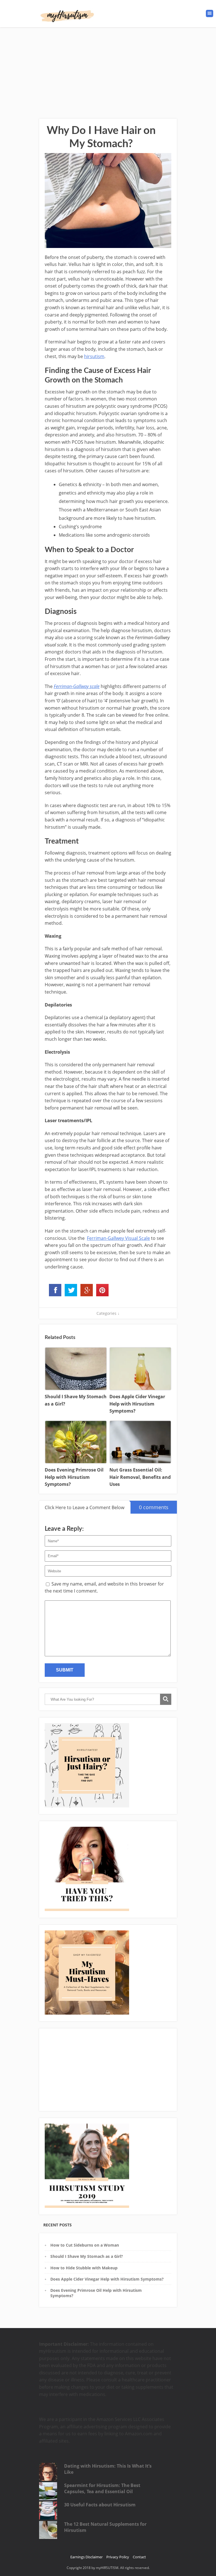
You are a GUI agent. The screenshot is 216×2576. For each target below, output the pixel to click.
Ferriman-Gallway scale (77, 686)
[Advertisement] (108, 69)
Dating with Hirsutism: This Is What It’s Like (108, 2469)
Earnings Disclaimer (86, 2557)
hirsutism (94, 356)
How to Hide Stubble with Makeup (84, 2268)
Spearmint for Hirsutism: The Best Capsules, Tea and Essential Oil (102, 2488)
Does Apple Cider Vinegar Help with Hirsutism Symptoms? (107, 2279)
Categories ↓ (108, 1313)
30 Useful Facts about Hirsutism (100, 2505)
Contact (139, 2557)
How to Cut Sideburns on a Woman (85, 2245)
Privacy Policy (118, 2557)
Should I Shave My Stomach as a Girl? (87, 2256)
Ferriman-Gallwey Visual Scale (118, 1238)
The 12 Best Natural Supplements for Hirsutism (105, 2527)
